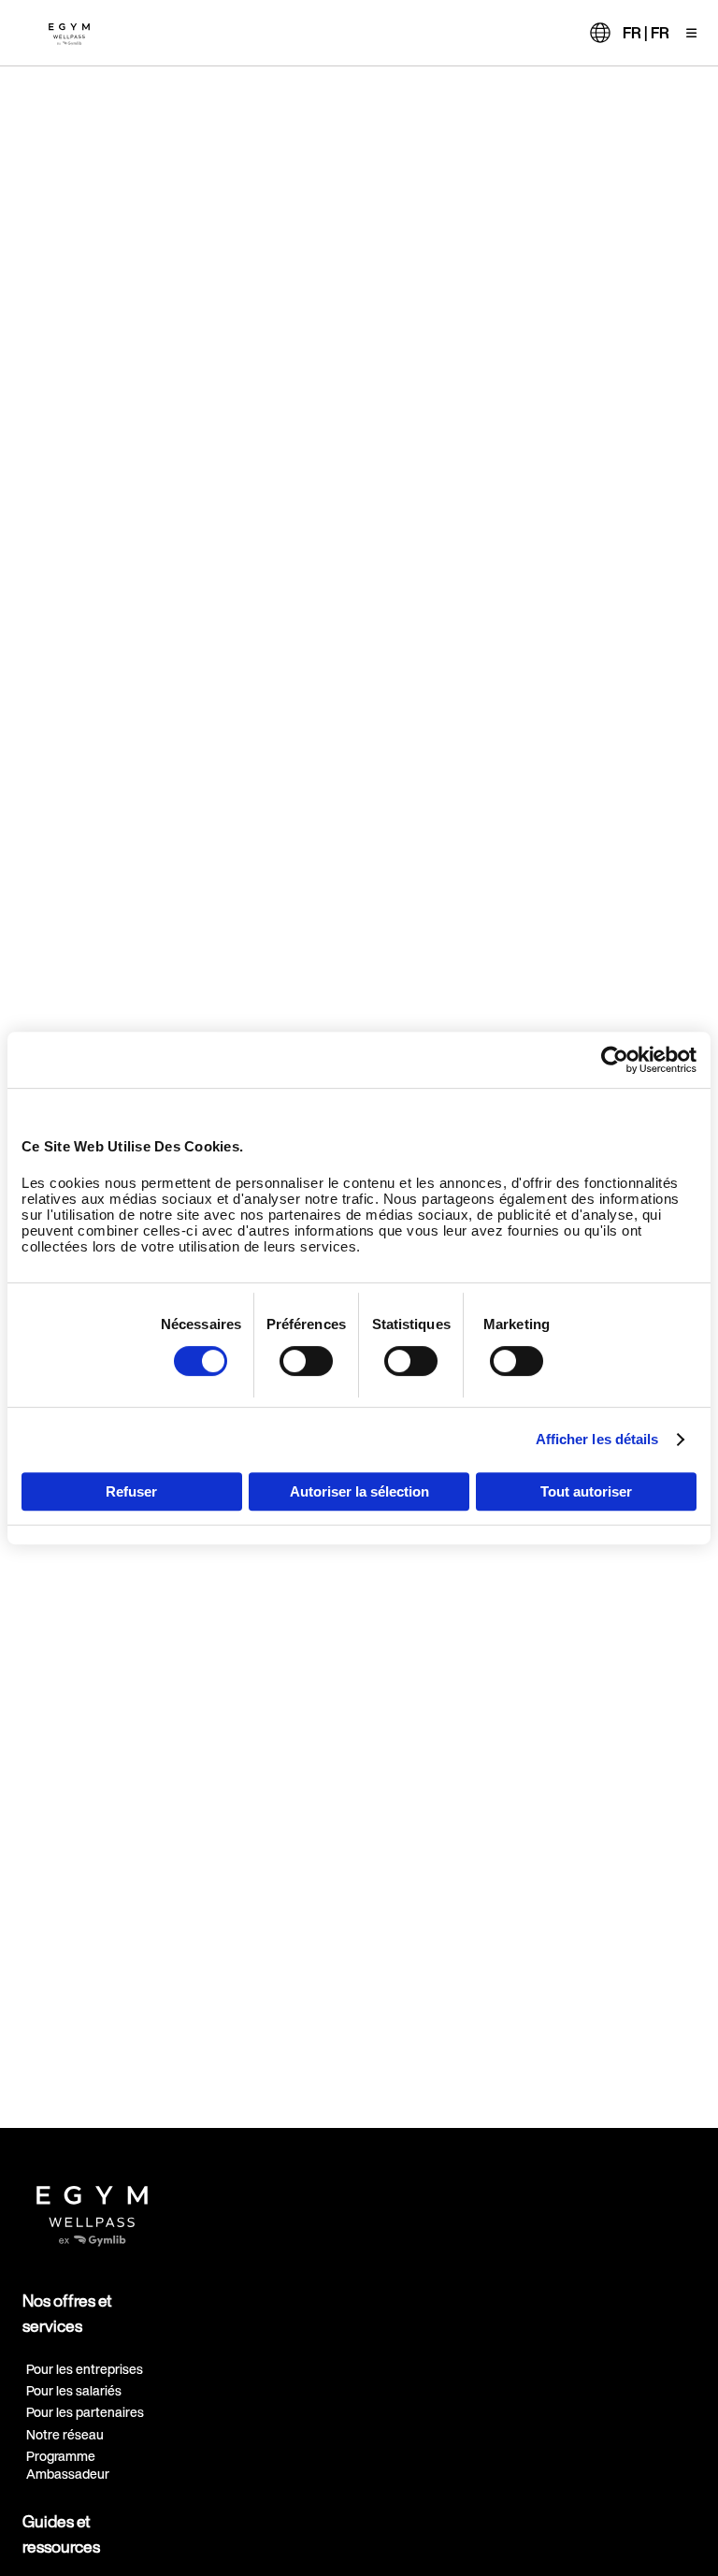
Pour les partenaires (85, 2412)
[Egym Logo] (92, 2209)
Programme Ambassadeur (68, 2465)
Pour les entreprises (85, 2369)
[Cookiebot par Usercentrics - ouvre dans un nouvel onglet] (615, 1060)
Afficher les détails (597, 1439)
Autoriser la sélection (359, 1491)
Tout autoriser (586, 1491)
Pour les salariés (74, 2390)
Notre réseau (65, 2434)
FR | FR (646, 33)
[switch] (306, 1361)
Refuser (131, 1491)
